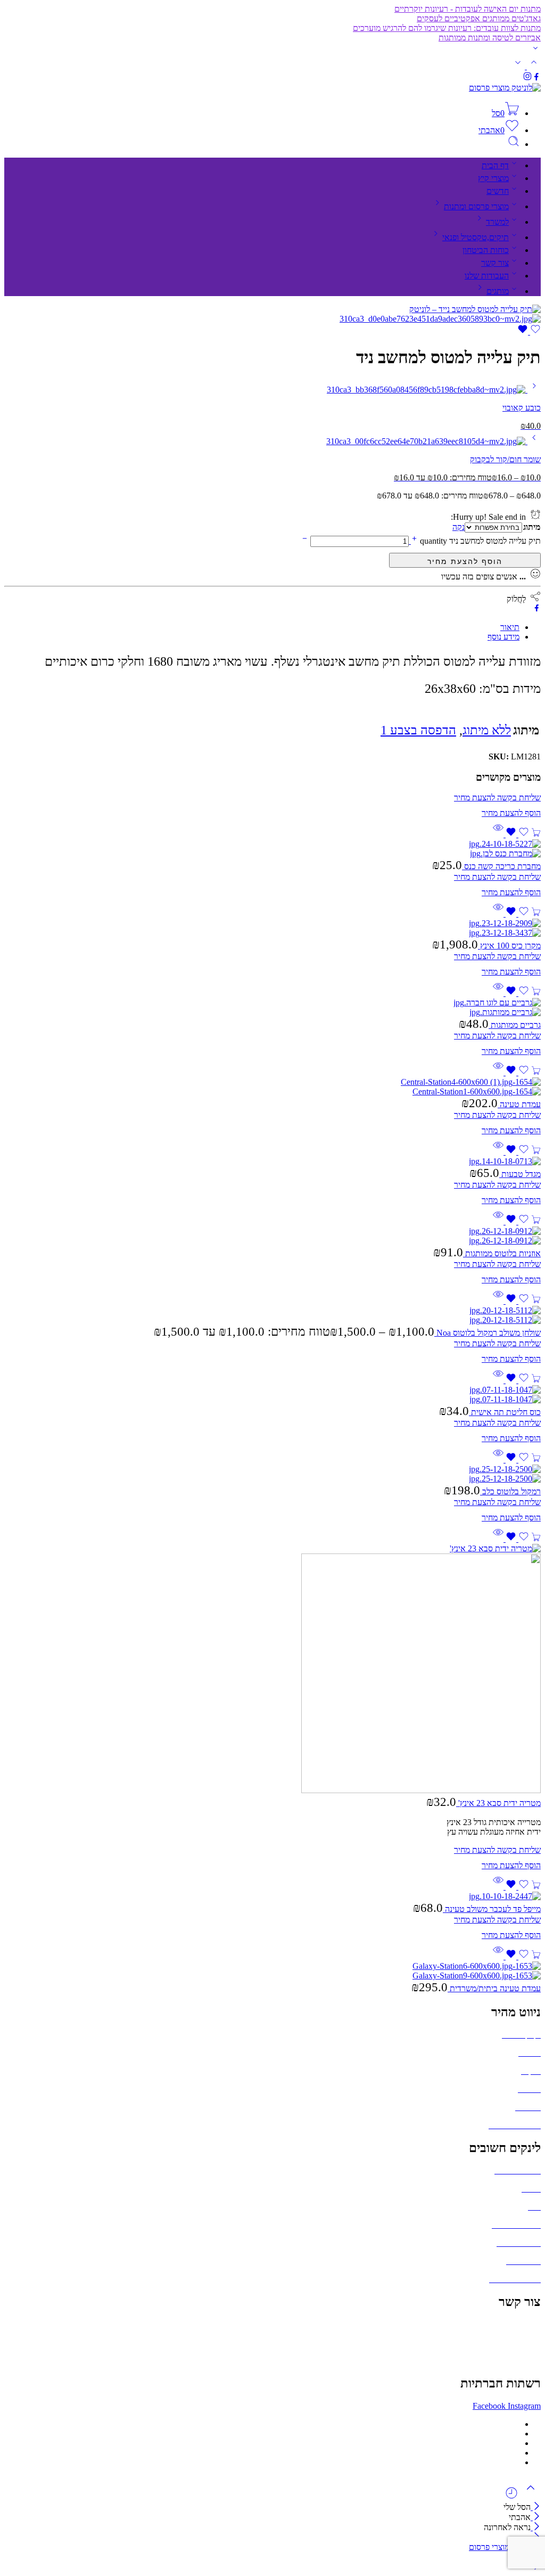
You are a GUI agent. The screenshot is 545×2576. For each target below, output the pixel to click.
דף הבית (495, 165)
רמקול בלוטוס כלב (510, 1491)
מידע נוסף (503, 637)
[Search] (514, 144)
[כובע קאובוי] (533, 390)
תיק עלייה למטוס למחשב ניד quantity (479, 541)
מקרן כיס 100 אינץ (509, 946)
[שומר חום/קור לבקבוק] (533, 441)
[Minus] (305, 541)
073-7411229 (518, 2342)
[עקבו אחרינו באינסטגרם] (527, 78)
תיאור (510, 627)
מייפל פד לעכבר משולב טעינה (492, 1909)
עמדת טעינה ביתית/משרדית (494, 1988)
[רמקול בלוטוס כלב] (272, 1474)
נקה (459, 527)
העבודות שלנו (487, 276)
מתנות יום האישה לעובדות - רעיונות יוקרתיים (468, 9)
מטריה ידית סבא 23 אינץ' (498, 1803)
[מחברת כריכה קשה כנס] (272, 849)
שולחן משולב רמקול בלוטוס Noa (488, 1333)
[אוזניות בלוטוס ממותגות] (272, 1236)
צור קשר (495, 263)
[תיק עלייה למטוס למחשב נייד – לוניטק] (475, 309)
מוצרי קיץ (493, 178)
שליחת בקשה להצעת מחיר (465, 560)
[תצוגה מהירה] (498, 834)
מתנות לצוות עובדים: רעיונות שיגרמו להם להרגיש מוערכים (447, 28)
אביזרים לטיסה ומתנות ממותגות (490, 38)
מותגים (498, 291)
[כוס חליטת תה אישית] (272, 1395)
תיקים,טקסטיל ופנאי (476, 237)
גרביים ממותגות (515, 1025)
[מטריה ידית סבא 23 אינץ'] (272, 1670)
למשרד (497, 222)
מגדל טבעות (520, 1174)
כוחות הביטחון (486, 250)
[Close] (536, 2507)
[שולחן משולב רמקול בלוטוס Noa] (272, 1315)
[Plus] (413, 541)
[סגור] (536, 2527)
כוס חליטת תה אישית (505, 1412)
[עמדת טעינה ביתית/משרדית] (272, 1971)
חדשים (498, 191)
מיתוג (532, 527)
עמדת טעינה (519, 1104)
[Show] (535, 50)
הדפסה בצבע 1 (418, 730)
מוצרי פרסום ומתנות (476, 206)
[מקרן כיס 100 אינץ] (272, 928)
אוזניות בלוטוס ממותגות (502, 1253)
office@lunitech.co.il (506, 2324)
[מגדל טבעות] (272, 1162)
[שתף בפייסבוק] (537, 609)
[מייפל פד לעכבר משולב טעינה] (272, 1896)
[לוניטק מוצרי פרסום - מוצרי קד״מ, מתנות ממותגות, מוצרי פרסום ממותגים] (505, 88)
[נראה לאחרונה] (511, 2497)
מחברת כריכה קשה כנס (501, 866)
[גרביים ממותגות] (272, 1008)
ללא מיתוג (487, 730)
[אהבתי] (529, 332)
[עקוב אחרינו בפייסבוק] (536, 78)
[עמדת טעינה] (272, 1087)
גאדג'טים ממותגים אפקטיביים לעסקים (479, 18)
